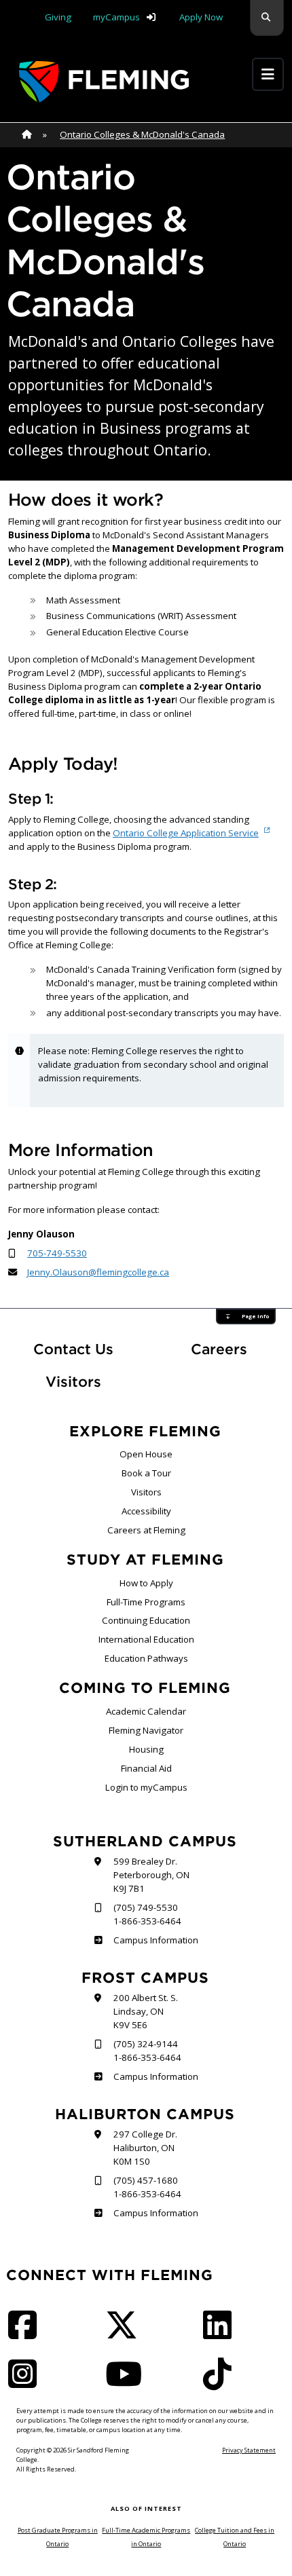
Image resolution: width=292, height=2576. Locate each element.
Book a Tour (146, 1473)
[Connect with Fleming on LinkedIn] (221, 2334)
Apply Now (201, 17)
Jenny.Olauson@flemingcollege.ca (98, 1272)
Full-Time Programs (146, 1602)
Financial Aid (146, 1768)
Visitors (73, 1382)
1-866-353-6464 (147, 1921)
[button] (267, 18)
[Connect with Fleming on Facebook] (26, 2334)
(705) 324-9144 (146, 2044)
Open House (146, 1454)
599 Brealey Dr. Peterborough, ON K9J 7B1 (151, 1875)
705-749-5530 (57, 1253)
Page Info (255, 1316)
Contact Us (73, 1349)
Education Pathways (146, 1658)
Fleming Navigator (146, 1730)
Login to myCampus (146, 1787)
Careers (237, 1349)
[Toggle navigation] (268, 74)
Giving (58, 17)
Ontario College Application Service (186, 833)
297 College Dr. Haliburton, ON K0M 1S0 (145, 2148)
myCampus (116, 17)
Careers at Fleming (146, 1530)
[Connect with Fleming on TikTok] (221, 2383)
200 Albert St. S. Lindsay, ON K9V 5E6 (146, 2011)
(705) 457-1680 (146, 2180)
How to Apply (146, 1583)
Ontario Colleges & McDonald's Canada (142, 134)
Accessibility (146, 1511)
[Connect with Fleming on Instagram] (26, 2383)
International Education (146, 1639)
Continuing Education (146, 1620)
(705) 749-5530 (146, 1907)
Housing (146, 1749)
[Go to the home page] (104, 82)
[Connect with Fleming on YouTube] (128, 2383)
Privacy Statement (249, 2450)
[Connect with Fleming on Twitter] (126, 2334)
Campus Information (156, 1940)
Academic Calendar (146, 1711)
